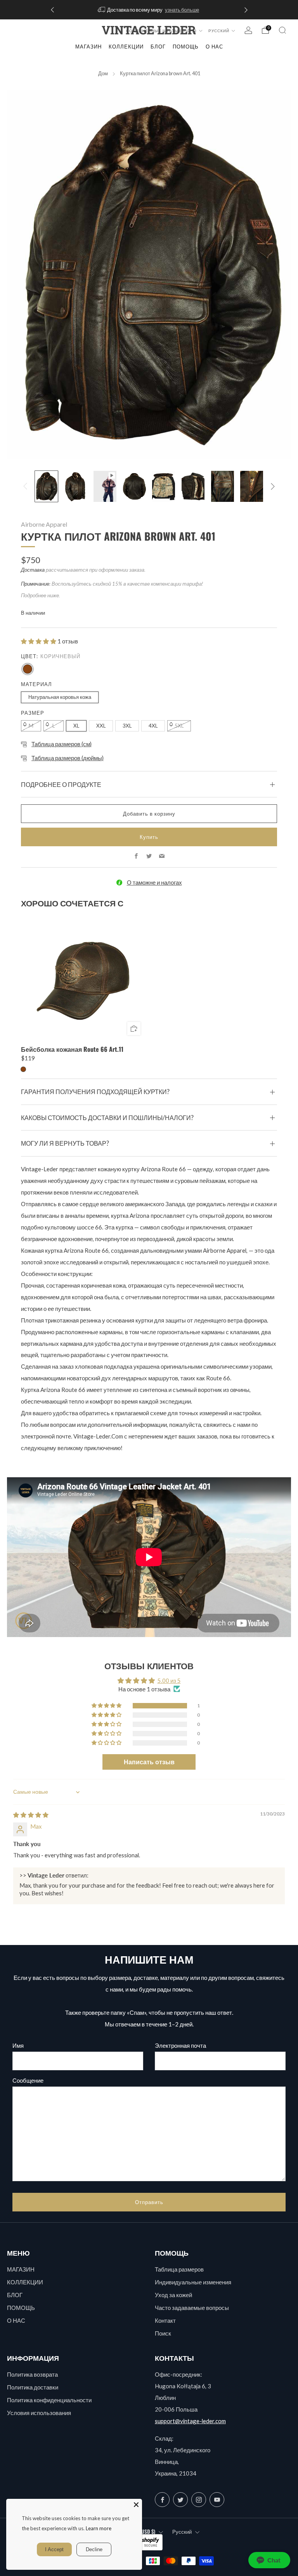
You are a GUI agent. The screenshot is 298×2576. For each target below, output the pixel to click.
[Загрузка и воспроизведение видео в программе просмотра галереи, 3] (105, 486)
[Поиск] (282, 30)
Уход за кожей (173, 2295)
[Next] (246, 10)
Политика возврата (32, 2374)
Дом (103, 73)
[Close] (136, 2505)
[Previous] (52, 10)
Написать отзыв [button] (149, 1762)
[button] (39, 641)
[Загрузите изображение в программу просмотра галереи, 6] (193, 486)
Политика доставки (33, 2387)
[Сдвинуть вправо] (273, 486)
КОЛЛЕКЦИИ (126, 47)
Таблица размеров (179, 2269)
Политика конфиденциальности (49, 2400)
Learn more (99, 2528)
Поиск (163, 2333)
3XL (127, 726)
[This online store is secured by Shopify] (144, 2542)
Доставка (33, 570)
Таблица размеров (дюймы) (68, 758)
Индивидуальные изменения (193, 2282)
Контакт (165, 2320)
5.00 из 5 (169, 1680)
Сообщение (28, 2080)
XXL (101, 726)
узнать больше (182, 10)
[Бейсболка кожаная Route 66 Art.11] (83, 978)
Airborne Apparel (44, 524)
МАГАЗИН (88, 47)
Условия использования (39, 2413)
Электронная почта (180, 2045)
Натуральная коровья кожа (60, 697)
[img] (31, 1815)
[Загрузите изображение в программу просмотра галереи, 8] (252, 486)
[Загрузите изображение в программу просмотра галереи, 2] (75, 486)
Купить (149, 837)
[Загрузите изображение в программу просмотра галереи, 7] (223, 486)
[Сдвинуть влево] (25, 486)
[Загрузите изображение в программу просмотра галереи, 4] (134, 486)
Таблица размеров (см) (62, 744)
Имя (18, 2045)
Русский (219, 31)
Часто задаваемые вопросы (192, 2308)
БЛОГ (15, 2295)
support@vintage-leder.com (190, 2421)
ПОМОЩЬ (21, 2308)
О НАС (16, 2320)
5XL (179, 726)
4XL (153, 726)
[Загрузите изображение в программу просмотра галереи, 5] (164, 486)
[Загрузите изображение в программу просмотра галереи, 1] (46, 486)
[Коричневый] (28, 669)
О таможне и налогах (154, 882)
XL (76, 726)
